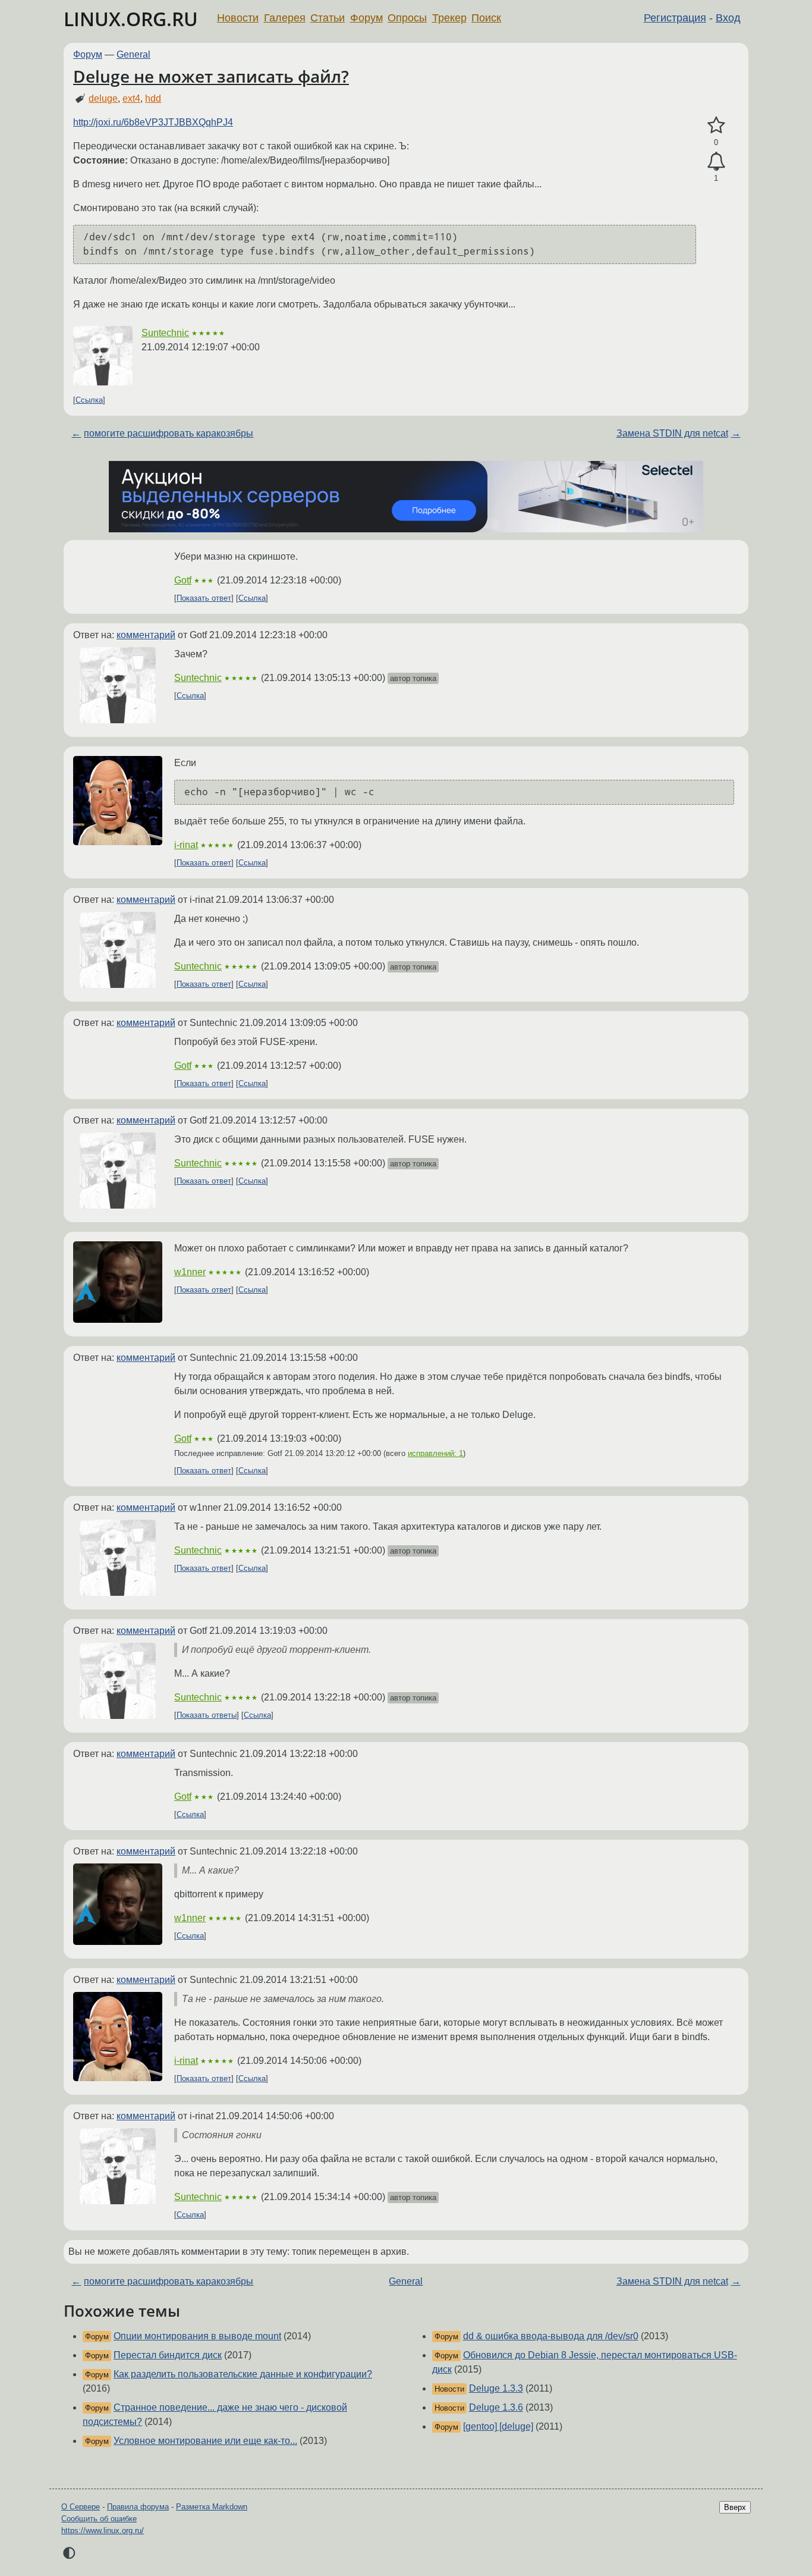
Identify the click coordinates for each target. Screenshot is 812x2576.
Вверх (735, 2507)
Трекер (449, 18)
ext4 (131, 98)
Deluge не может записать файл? (211, 76)
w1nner (190, 1272)
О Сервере (81, 2507)
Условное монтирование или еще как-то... (205, 2441)
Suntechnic (165, 333)
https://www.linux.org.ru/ (103, 2530)
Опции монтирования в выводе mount (197, 2336)
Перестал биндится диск (168, 2355)
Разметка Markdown (212, 2507)
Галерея (285, 18)
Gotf (183, 580)
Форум (366, 18)
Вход (728, 18)
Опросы (407, 18)
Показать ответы (207, 1715)
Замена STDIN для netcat (672, 433)
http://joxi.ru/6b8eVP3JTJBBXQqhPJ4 (153, 122)
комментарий (146, 635)
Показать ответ (204, 598)
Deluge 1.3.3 (496, 2388)
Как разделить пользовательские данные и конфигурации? (243, 2374)
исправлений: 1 (435, 1453)
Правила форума (138, 2507)
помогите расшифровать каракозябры (169, 433)
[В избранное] (716, 125)
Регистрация (675, 18)
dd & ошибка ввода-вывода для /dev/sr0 (551, 2336)
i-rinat (186, 845)
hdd (153, 98)
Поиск (486, 18)
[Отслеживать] (716, 162)
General (133, 54)
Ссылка (89, 400)
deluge (103, 98)
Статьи (328, 18)
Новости (238, 18)
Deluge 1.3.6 (496, 2407)
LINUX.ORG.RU (131, 19)
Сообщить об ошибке (99, 2519)
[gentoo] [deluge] (498, 2426)
